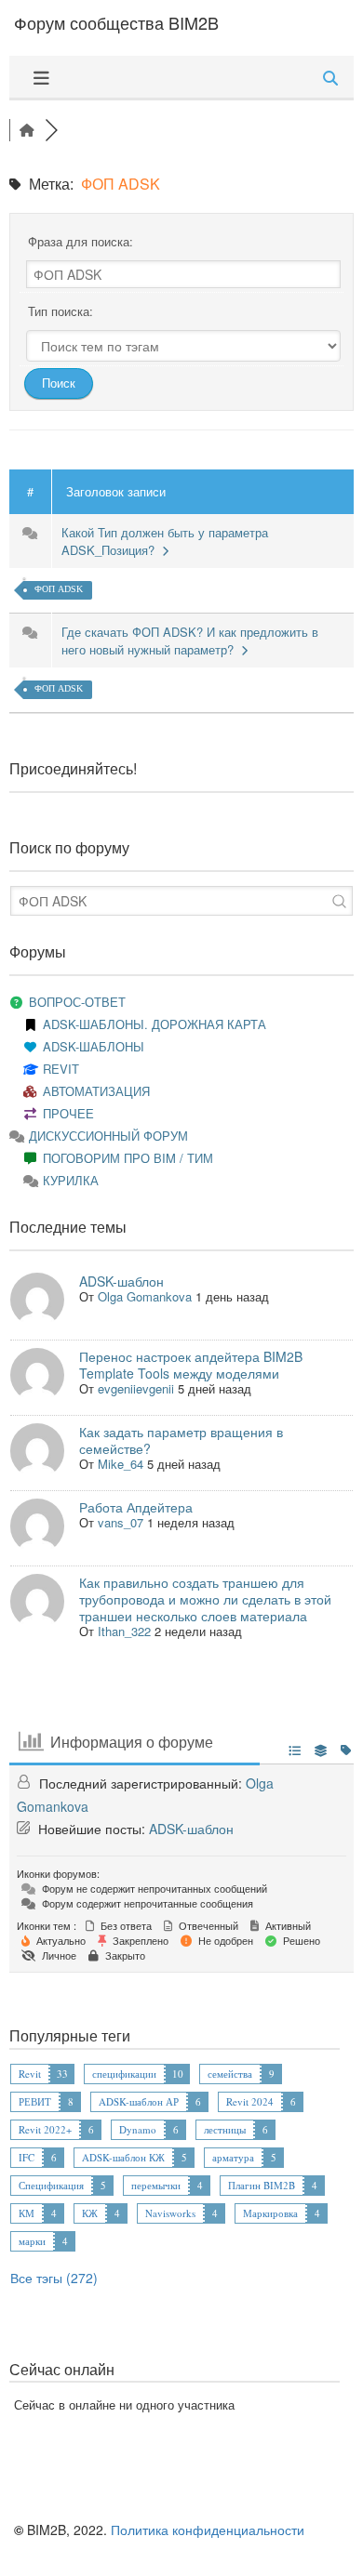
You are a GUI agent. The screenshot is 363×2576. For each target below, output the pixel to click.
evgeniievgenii (136, 1388)
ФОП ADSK (59, 589)
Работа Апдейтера (136, 1507)
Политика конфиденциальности (208, 2530)
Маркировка (270, 2213)
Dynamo (138, 2129)
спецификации (124, 2074)
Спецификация (51, 2185)
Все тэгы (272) (54, 2278)
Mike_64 (121, 1464)
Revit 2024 (250, 2101)
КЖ (90, 2213)
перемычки (156, 2185)
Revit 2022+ (45, 2129)
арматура (233, 2157)
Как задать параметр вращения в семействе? (181, 1440)
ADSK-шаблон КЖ (123, 2157)
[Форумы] (27, 130)
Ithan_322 (124, 1631)
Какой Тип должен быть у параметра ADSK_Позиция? (165, 541)
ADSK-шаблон (121, 1281)
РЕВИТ (35, 2101)
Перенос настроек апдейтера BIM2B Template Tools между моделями (191, 1365)
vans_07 (121, 1522)
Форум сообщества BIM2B (116, 22)
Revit (30, 2074)
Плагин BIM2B (262, 2185)
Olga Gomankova (145, 1296)
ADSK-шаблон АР (139, 2101)
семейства (230, 2074)
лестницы (225, 2129)
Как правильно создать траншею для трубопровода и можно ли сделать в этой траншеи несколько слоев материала (205, 1599)
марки (32, 2241)
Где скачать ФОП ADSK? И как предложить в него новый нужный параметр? (190, 641)
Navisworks (170, 2213)
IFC (27, 2157)
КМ (27, 2213)
